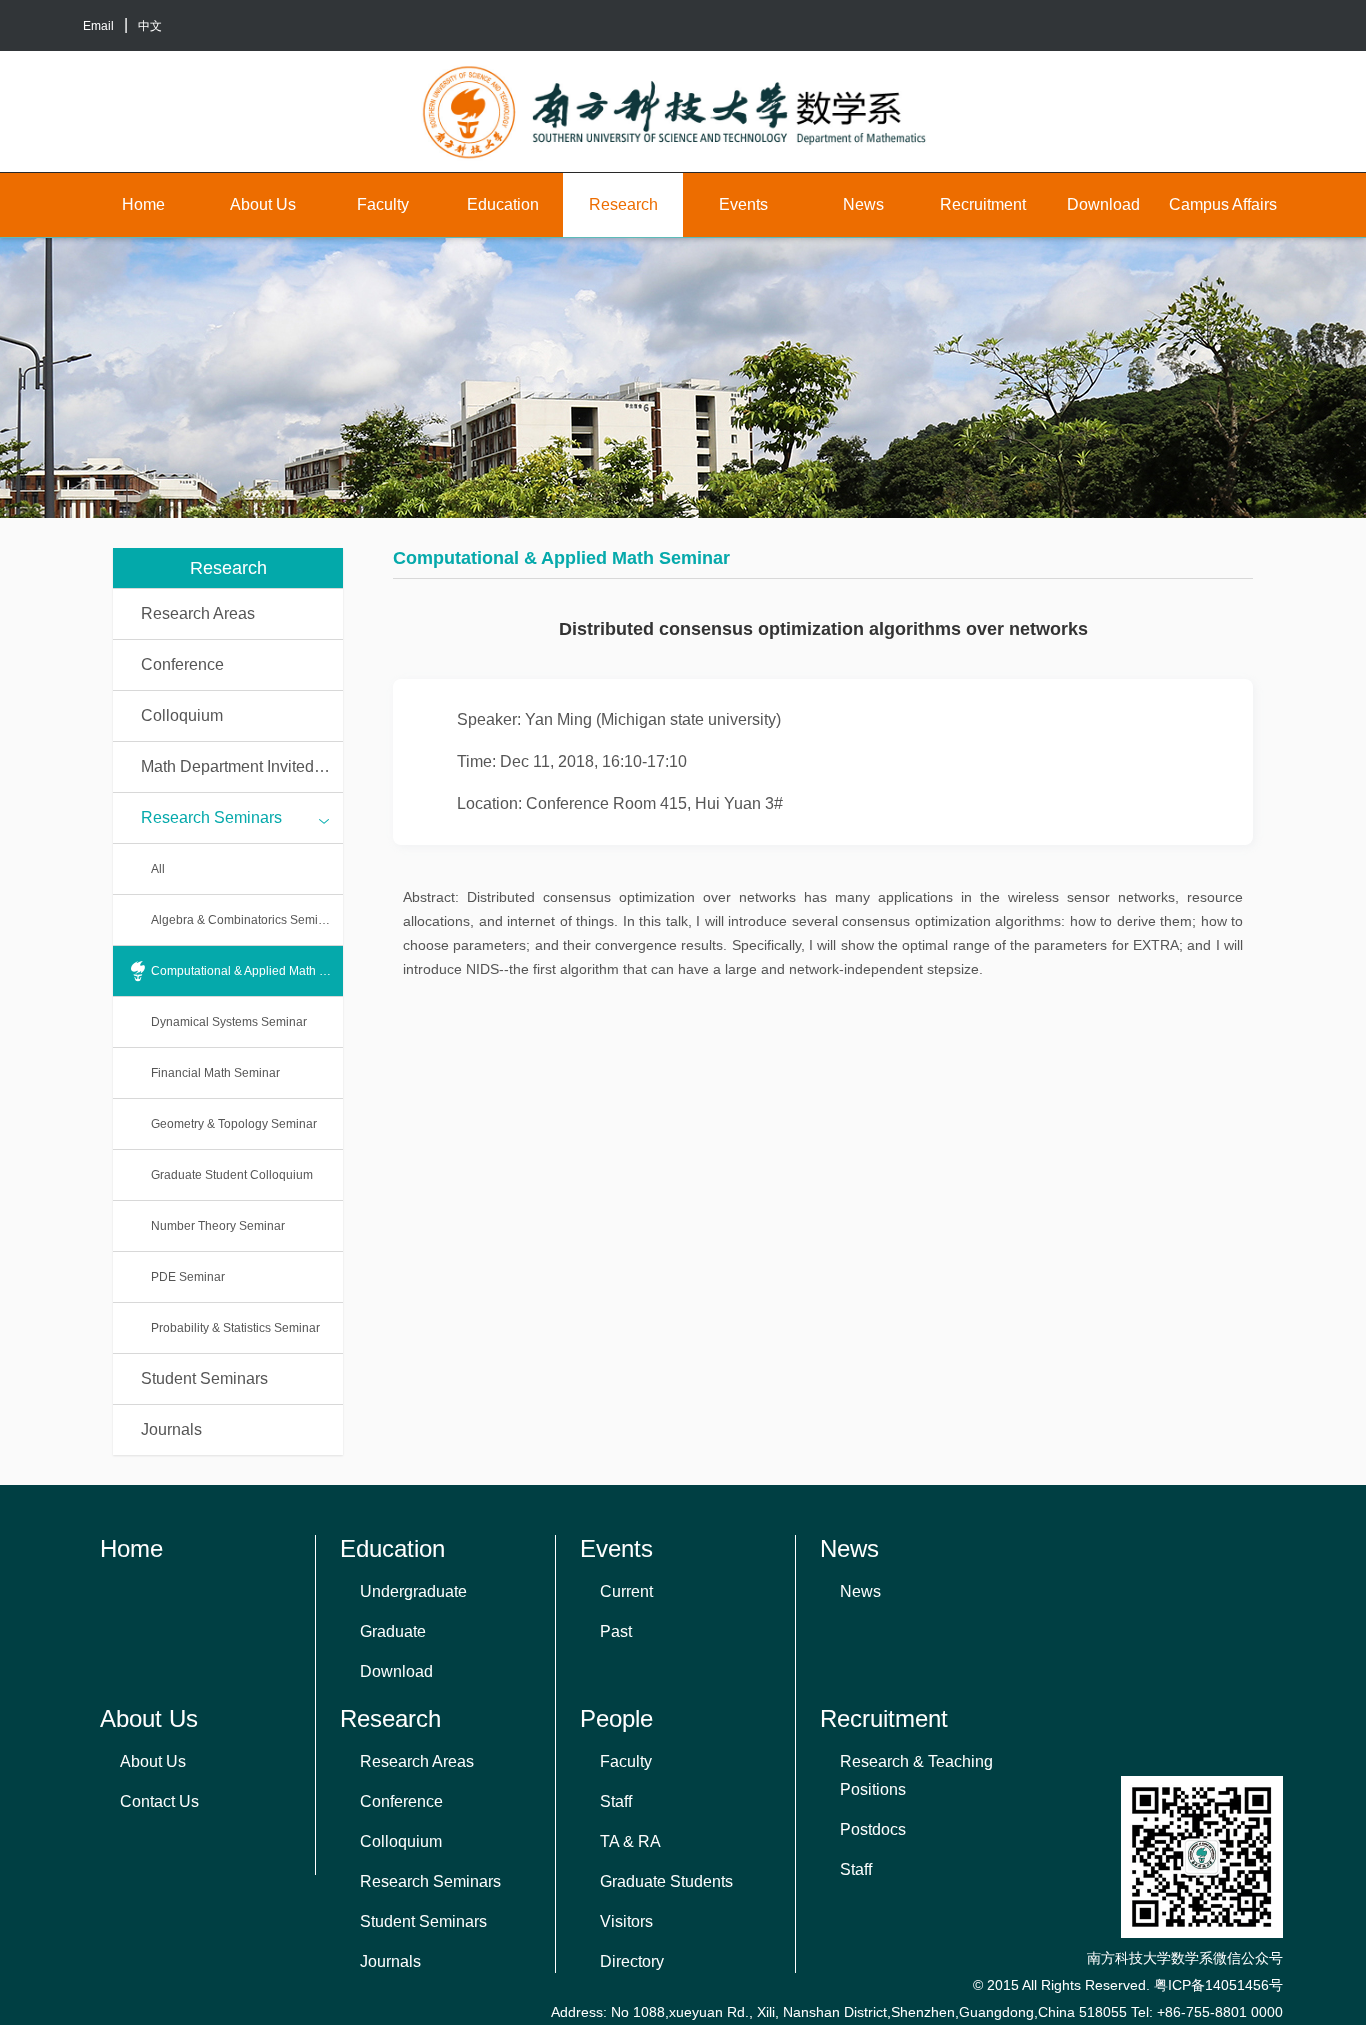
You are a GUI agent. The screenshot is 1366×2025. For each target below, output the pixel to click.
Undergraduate (413, 1591)
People (616, 1718)
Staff (616, 1801)
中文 (150, 26)
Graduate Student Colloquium (232, 1175)
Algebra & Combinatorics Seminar (243, 920)
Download (1103, 204)
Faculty (383, 204)
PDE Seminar (188, 1277)
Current (626, 1591)
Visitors (626, 1921)
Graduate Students (666, 1881)
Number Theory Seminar (218, 1226)
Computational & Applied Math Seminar (247, 971)
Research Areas (198, 613)
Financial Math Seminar (215, 1073)
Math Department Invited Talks (242, 766)
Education (503, 204)
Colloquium (182, 715)
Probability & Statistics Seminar (235, 1328)
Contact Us (159, 1801)
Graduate (393, 1631)
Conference (182, 664)
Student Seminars (204, 1378)
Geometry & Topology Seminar (234, 1124)
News (863, 204)
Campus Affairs (1223, 204)
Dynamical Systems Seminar (229, 1022)
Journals (171, 1429)
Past (616, 1631)
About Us (263, 204)
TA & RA (630, 1841)
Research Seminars (211, 817)
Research (623, 204)
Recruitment (983, 204)
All (158, 869)
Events (743, 204)
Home (143, 204)
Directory (632, 1961)
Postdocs (873, 1829)
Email (98, 26)
